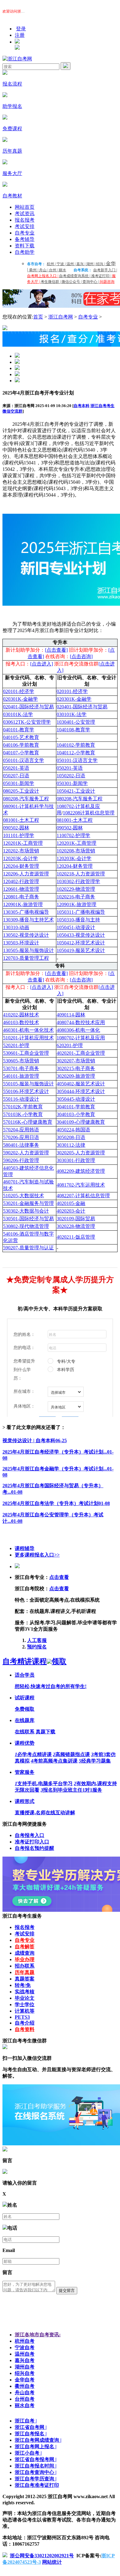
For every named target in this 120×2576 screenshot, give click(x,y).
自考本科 (82, 406)
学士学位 (25, 2004)
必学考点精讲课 (33, 1754)
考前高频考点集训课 (54, 1761)
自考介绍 (25, 2023)
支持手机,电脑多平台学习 (44, 1783)
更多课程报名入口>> (37, 1555)
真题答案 (25, 1979)
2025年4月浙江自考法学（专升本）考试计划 (56, 1503)
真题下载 (46, 1732)
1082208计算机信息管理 (89, 813)
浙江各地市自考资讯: (38, 2335)
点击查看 (59, 1577)
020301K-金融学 (74, 699)
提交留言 (67, 2290)
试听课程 (25, 1698)
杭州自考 (25, 2341)
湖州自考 (25, 2367)
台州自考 (25, 2399)
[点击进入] (42, 664)
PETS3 (22, 2017)
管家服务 (25, 1772)
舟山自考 (25, 2393)
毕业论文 (25, 1998)
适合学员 (25, 1675)
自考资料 (25, 2029)
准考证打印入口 (32, 1842)
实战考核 (25, 1992)
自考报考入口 (30, 1835)
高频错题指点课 (71, 1754)
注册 (20, 35)
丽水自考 (25, 2405)
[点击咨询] (81, 656)
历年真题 (25, 1972)
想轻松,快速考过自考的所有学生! (51, 1686)
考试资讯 (25, 213)
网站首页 (25, 207)
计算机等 (25, 2011)
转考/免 (23, 1985)
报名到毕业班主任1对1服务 (71, 1790)
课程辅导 (25, 1548)
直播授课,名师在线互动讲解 (45, 1813)
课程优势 (25, 1743)
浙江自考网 (61, 317)
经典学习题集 (95, 1761)
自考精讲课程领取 (34, 1661)
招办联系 (25, 1966)
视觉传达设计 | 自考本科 (35, 1440)
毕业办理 (25, 1959)
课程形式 (25, 1801)
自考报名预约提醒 (34, 1848)
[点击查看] (56, 650)
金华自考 (25, 2380)
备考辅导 (25, 239)
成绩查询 (25, 1953)
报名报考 (25, 220)
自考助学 (25, 252)
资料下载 (25, 246)
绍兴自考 (25, 2373)
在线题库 (25, 1720)
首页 (38, 317)
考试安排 (25, 226)
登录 (21, 29)
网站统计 (52, 2562)
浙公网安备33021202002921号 (42, 2556)
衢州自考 (25, 2386)
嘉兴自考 (25, 2360)
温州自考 (25, 2354)
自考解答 (25, 1947)
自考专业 (25, 233)
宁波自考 (25, 2347)
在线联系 (25, 1732)
